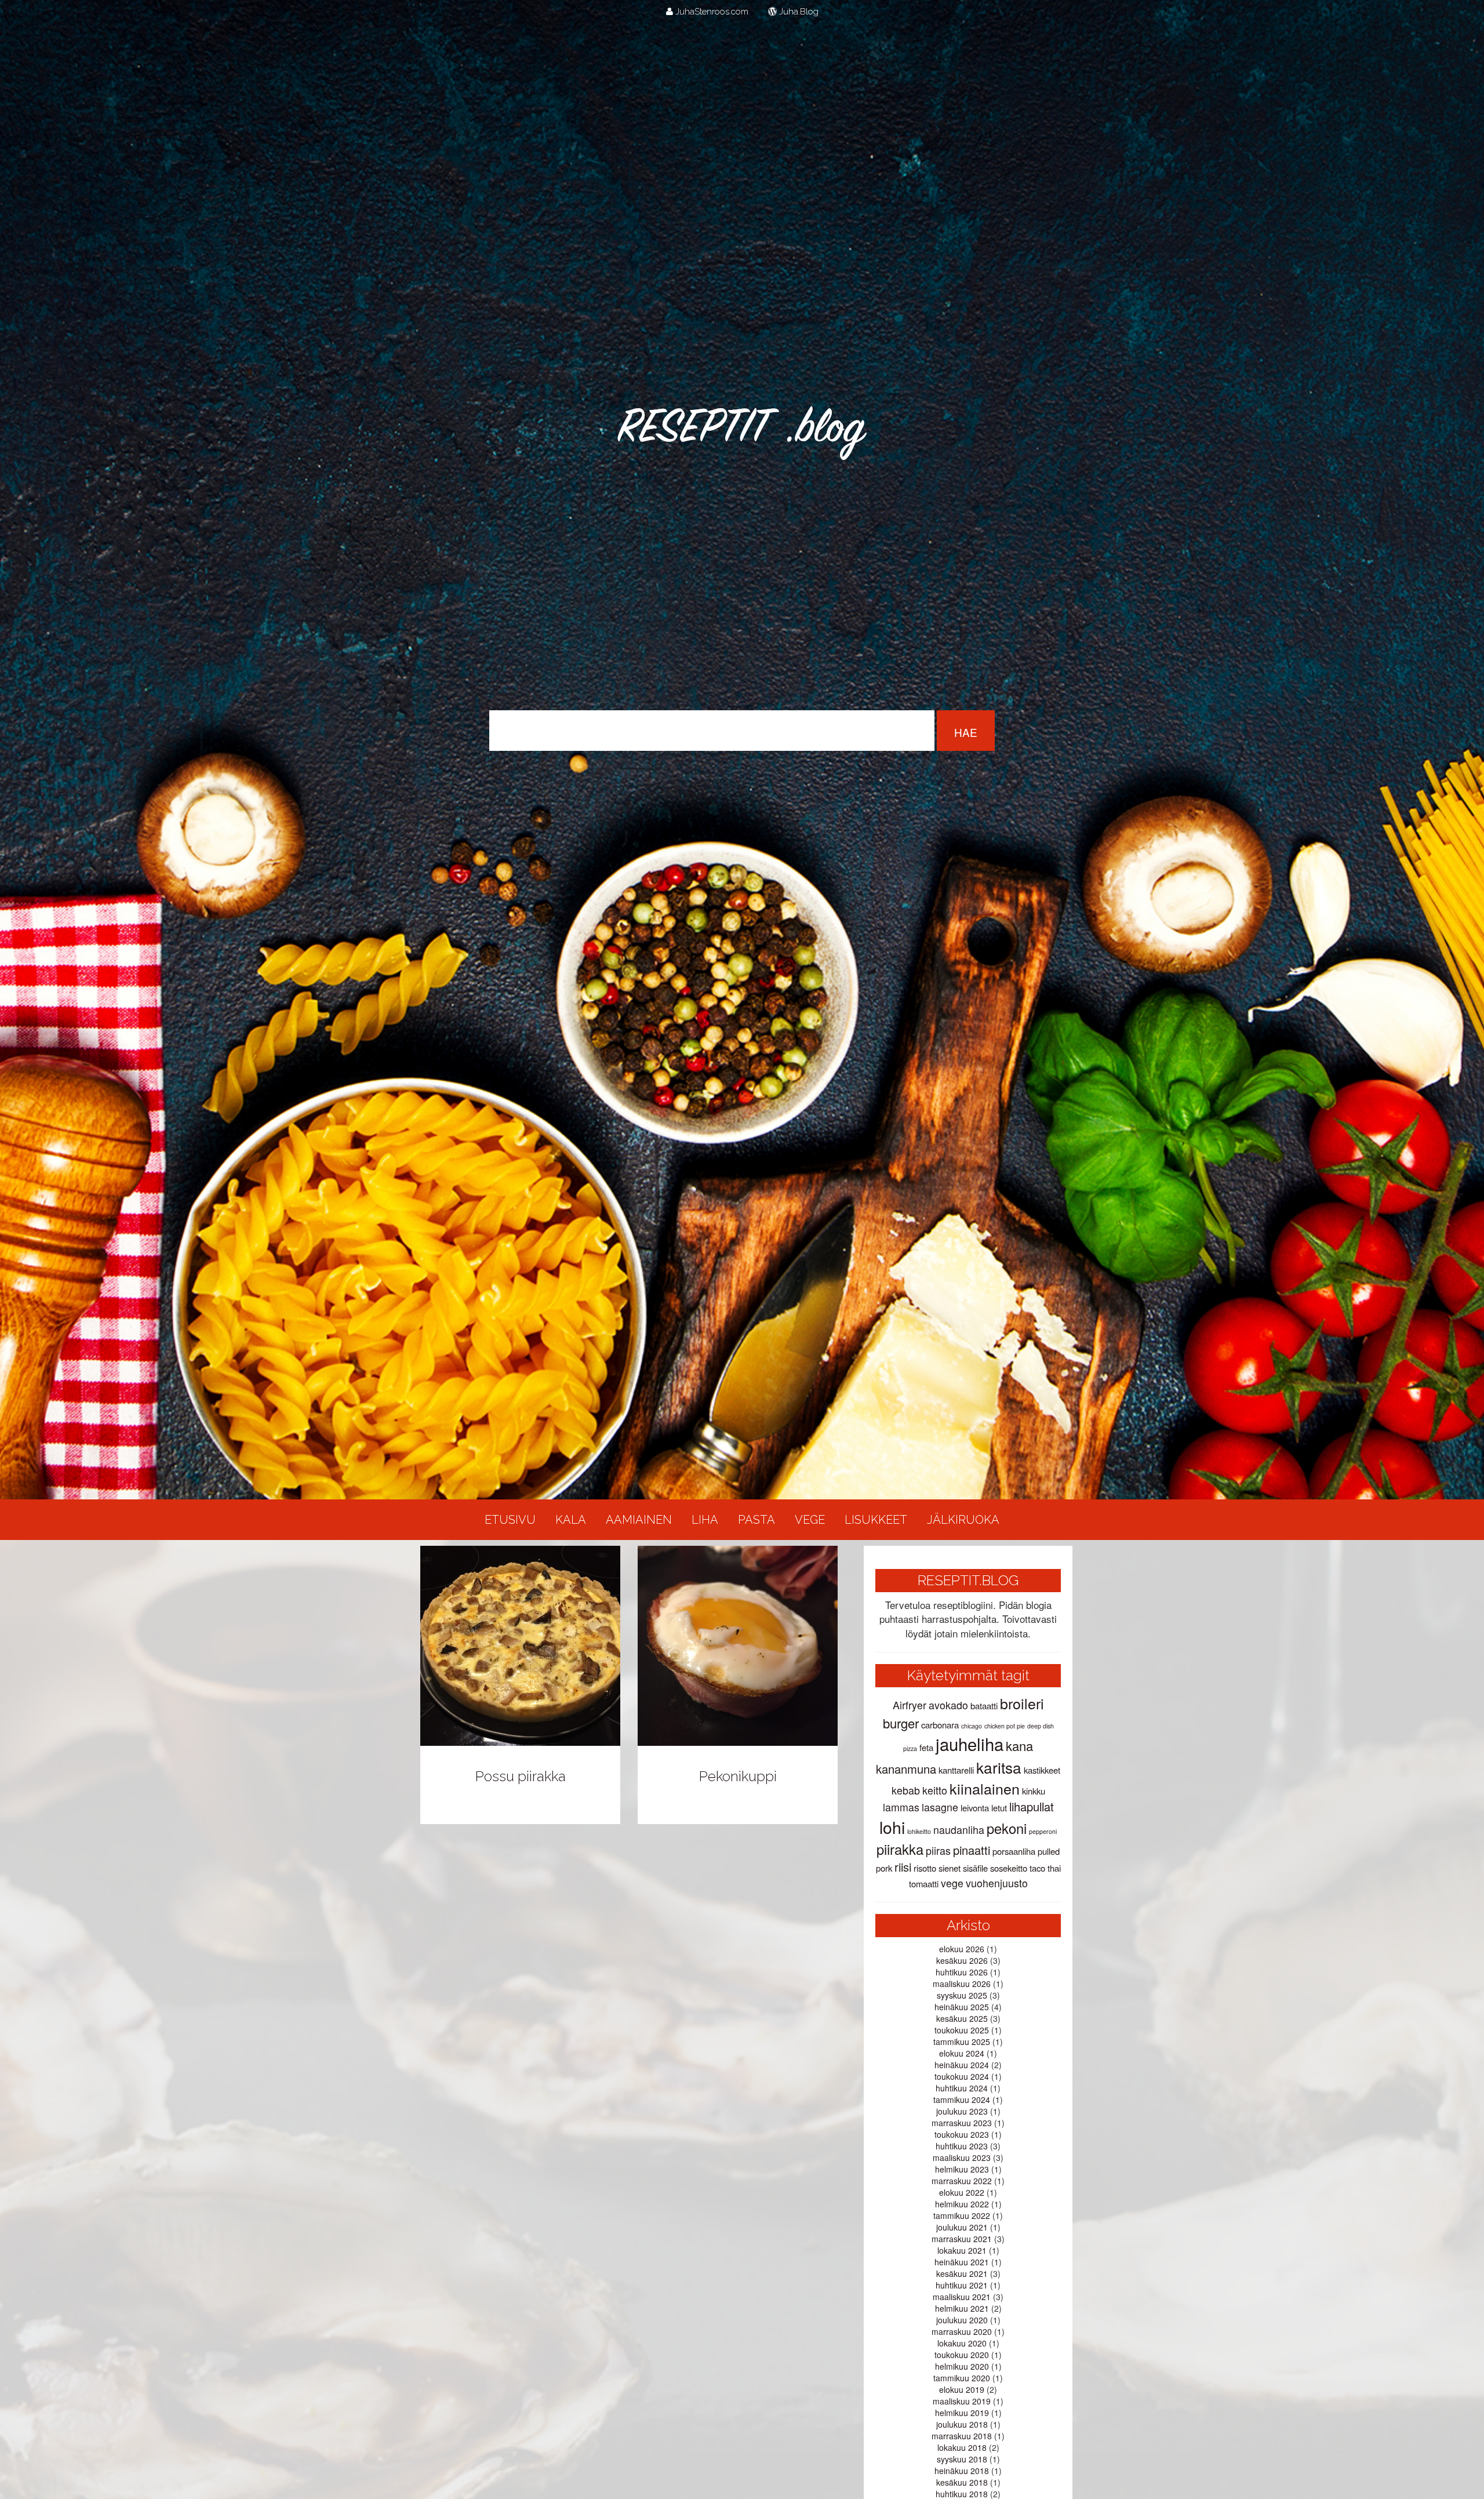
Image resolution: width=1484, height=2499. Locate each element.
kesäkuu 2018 (962, 2482)
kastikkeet (1042, 1770)
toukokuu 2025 (962, 2030)
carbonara (940, 1725)
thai (1054, 1868)
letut (999, 1808)
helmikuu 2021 (962, 2308)
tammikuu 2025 (962, 2042)
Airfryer (910, 1705)
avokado (948, 1705)
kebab (906, 1790)
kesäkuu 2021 (962, 2273)
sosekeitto (1009, 1868)
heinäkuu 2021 (962, 2262)
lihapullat (1032, 1806)
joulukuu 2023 (962, 2111)
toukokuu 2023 (962, 2134)
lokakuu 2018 (962, 2447)
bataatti (984, 1706)
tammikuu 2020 (962, 2378)
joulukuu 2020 (962, 2320)
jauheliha (970, 1744)
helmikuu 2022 (962, 2204)
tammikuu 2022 (962, 2215)
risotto (925, 1868)
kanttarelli (956, 1770)
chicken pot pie (1005, 1726)
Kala (571, 1520)
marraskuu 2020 (962, 2331)
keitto (935, 1790)
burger (901, 1723)
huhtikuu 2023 (962, 2146)
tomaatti (924, 1884)
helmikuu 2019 (962, 2413)
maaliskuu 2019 (962, 2401)
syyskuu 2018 (962, 2459)
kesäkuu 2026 (962, 1960)
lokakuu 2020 (962, 2343)
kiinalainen (985, 1788)
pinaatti (972, 1850)
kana (1019, 1746)
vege (952, 1883)
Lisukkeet (876, 1520)
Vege (810, 1520)
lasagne (940, 1807)
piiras (938, 1850)
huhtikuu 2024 (962, 2088)
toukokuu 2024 (962, 2076)
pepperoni (1043, 1831)
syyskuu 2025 (962, 1995)
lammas (901, 1807)
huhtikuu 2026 (962, 1972)
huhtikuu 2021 (962, 2285)
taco (1037, 1868)
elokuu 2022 (962, 2192)
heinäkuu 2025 (962, 2007)
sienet (950, 1868)
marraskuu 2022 (962, 2181)
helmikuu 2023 (962, 2169)
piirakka (900, 1849)
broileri (1022, 1703)
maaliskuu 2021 (962, 2297)
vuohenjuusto (997, 1883)
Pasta (756, 1520)
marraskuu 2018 (962, 2436)
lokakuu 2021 (962, 2250)
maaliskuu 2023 (962, 2157)
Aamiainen (639, 1520)
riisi (903, 1867)
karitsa (999, 1767)
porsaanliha (1014, 1851)
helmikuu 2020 (962, 2366)
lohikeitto (919, 1831)
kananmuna (906, 1769)
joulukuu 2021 (962, 2227)
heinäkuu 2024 (962, 2065)
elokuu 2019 (962, 2389)
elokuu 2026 (962, 1949)
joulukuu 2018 (962, 2424)
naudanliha (959, 1830)
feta (926, 1747)
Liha (705, 1520)
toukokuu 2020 (962, 2355)
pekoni (1007, 1828)
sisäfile (975, 1868)
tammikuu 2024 (962, 2100)
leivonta (975, 1808)
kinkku (1034, 1791)
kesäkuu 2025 (962, 2018)
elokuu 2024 (962, 2053)
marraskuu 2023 (962, 2123)
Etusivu (510, 1520)
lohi (892, 1827)
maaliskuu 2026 (962, 1984)
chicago (972, 1726)
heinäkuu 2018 (962, 2471)
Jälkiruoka (963, 1520)
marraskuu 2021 (962, 2239)
